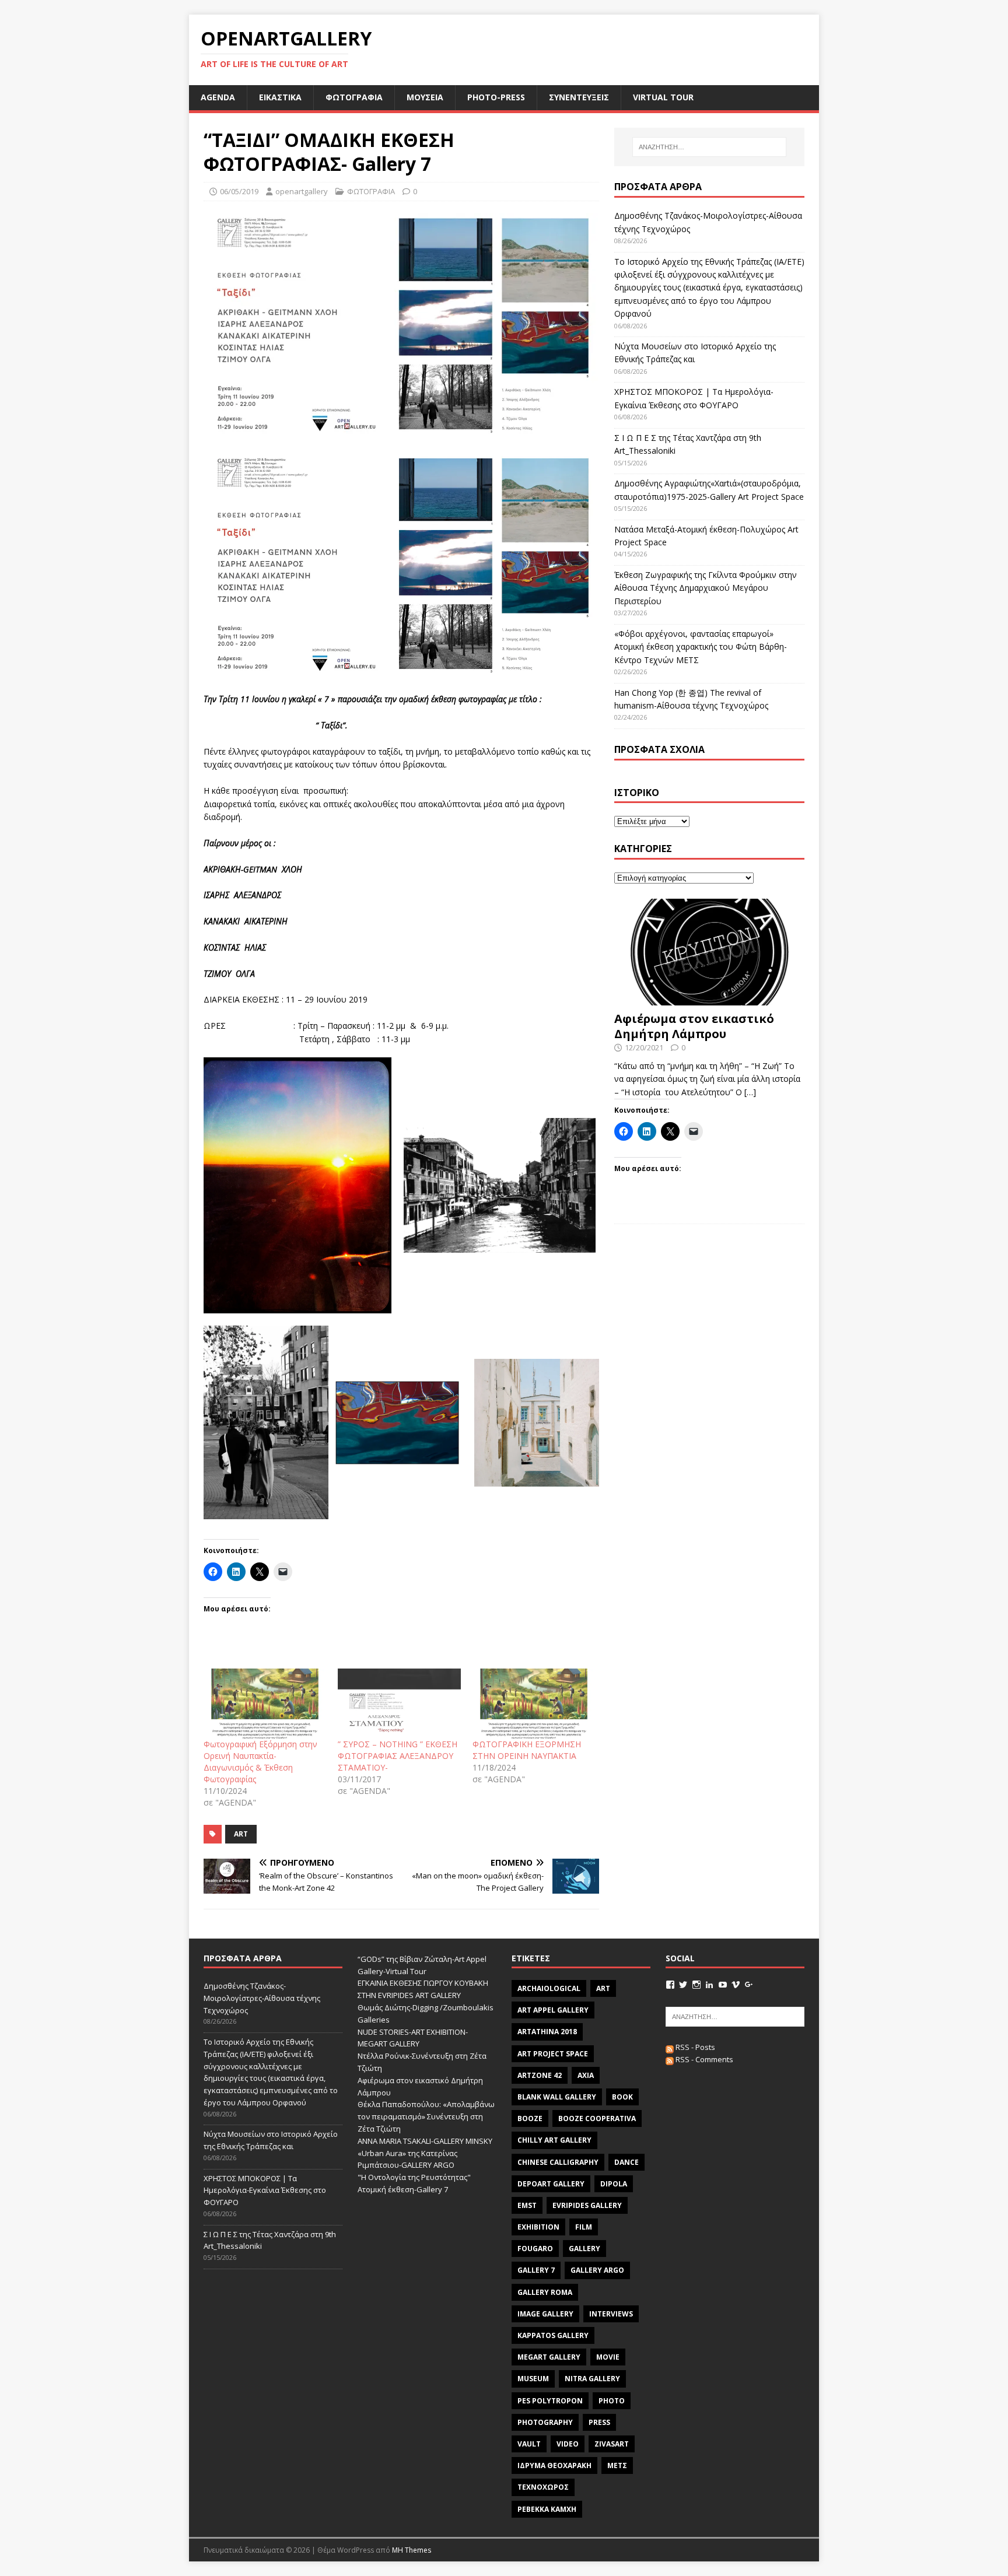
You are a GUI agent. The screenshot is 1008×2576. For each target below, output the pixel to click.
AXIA (586, 2075)
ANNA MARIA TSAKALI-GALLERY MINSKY (425, 2141)
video (568, 2444)
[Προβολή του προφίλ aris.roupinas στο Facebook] (670, 1985)
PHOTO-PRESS (496, 97)
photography (545, 2422)
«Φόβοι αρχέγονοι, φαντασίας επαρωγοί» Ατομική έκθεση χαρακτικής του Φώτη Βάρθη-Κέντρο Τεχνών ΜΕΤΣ (701, 647)
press (599, 2422)
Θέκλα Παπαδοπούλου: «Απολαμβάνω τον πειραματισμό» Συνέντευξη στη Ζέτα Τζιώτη (426, 2116)
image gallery (545, 2314)
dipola (614, 2184)
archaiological (549, 1988)
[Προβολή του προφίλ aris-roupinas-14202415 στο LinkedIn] (709, 1985)
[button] (295, 1185)
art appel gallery (553, 2010)
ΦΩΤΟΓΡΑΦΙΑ (354, 97)
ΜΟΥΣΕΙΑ (425, 97)
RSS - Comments (703, 2059)
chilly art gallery (554, 2140)
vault (529, 2444)
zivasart (612, 2444)
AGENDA (218, 97)
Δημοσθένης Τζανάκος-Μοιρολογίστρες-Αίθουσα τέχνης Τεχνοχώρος (262, 1998)
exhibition (538, 2227)
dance (626, 2162)
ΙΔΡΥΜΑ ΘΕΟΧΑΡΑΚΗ (554, 2465)
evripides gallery (587, 2205)
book (622, 2097)
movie (608, 2357)
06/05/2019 (239, 191)
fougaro (535, 2249)
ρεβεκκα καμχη (547, 2509)
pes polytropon (550, 2401)
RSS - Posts (694, 2047)
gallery (584, 2249)
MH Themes (412, 2550)
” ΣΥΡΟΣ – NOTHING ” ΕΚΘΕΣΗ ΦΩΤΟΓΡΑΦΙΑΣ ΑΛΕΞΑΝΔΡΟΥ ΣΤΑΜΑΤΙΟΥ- (398, 1756)
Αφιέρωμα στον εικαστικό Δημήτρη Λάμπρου (694, 1026)
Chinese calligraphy (558, 2162)
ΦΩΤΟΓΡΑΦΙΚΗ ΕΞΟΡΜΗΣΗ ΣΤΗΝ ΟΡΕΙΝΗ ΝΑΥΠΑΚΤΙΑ (527, 1750)
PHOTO (612, 2401)
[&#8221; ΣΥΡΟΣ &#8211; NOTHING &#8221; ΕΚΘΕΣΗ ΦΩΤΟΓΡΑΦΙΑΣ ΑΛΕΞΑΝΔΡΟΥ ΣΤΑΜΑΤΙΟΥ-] (399, 1704)
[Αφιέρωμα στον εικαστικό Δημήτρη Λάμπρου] (709, 999)
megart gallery (549, 2357)
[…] (750, 1092)
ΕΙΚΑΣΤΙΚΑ (280, 97)
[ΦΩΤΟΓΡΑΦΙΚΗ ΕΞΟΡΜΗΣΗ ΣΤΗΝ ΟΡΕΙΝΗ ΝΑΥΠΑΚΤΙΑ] (534, 1704)
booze (530, 2118)
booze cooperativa (597, 2118)
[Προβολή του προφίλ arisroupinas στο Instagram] (696, 1985)
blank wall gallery (557, 2097)
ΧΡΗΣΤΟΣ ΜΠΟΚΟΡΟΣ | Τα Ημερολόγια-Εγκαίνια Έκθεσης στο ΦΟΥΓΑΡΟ (265, 2191)
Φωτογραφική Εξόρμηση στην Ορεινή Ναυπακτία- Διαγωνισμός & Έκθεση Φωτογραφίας (260, 1762)
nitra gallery (592, 2379)
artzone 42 (540, 2075)
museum (533, 2379)
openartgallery (302, 191)
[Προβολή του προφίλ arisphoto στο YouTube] (723, 1985)
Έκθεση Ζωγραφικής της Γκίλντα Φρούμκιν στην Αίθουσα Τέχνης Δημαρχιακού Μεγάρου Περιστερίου (706, 588)
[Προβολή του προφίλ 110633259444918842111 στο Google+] (749, 1985)
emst (527, 2205)
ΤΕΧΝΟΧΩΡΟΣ (543, 2487)
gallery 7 (536, 2270)
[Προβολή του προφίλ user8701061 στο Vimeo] (736, 1985)
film (584, 2227)
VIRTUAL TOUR (663, 97)
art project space (553, 2054)
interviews (611, 2314)
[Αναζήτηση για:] (709, 147)
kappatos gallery (553, 2335)
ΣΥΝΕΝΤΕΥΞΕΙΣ (579, 97)
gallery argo (597, 2270)
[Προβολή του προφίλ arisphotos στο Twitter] (683, 1985)
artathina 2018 (547, 2032)
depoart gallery (551, 2184)
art (241, 1834)
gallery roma (545, 2292)
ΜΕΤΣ (617, 2465)
